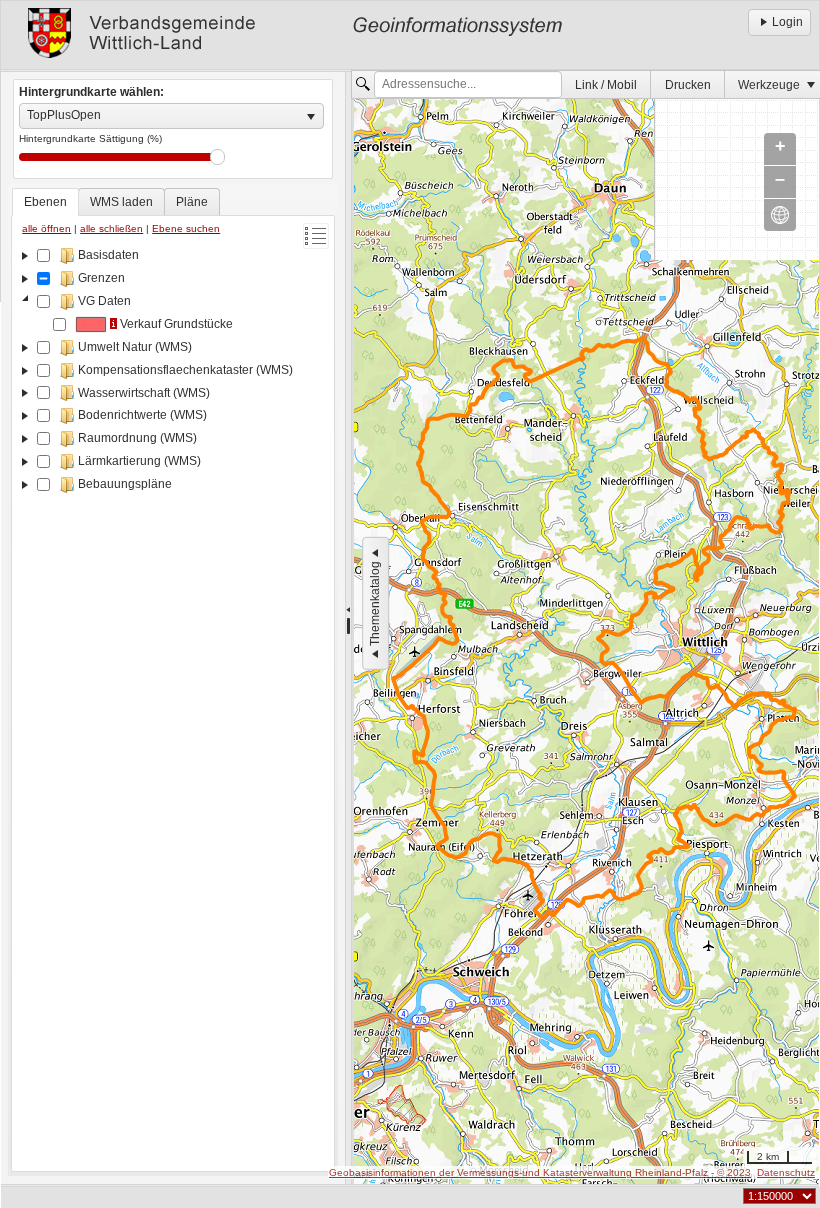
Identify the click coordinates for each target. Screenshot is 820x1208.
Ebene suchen (186, 228)
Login (787, 22)
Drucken (688, 85)
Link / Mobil (606, 85)
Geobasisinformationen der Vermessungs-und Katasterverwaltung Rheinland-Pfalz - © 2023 (540, 1172)
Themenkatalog (375, 603)
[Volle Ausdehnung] (780, 215)
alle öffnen (46, 228)
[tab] (45, 202)
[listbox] (171, 116)
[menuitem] (606, 84)
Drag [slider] (217, 157)
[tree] (173, 705)
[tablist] (173, 680)
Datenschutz (786, 1172)
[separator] (348, 628)
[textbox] (468, 85)
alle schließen (111, 228)
